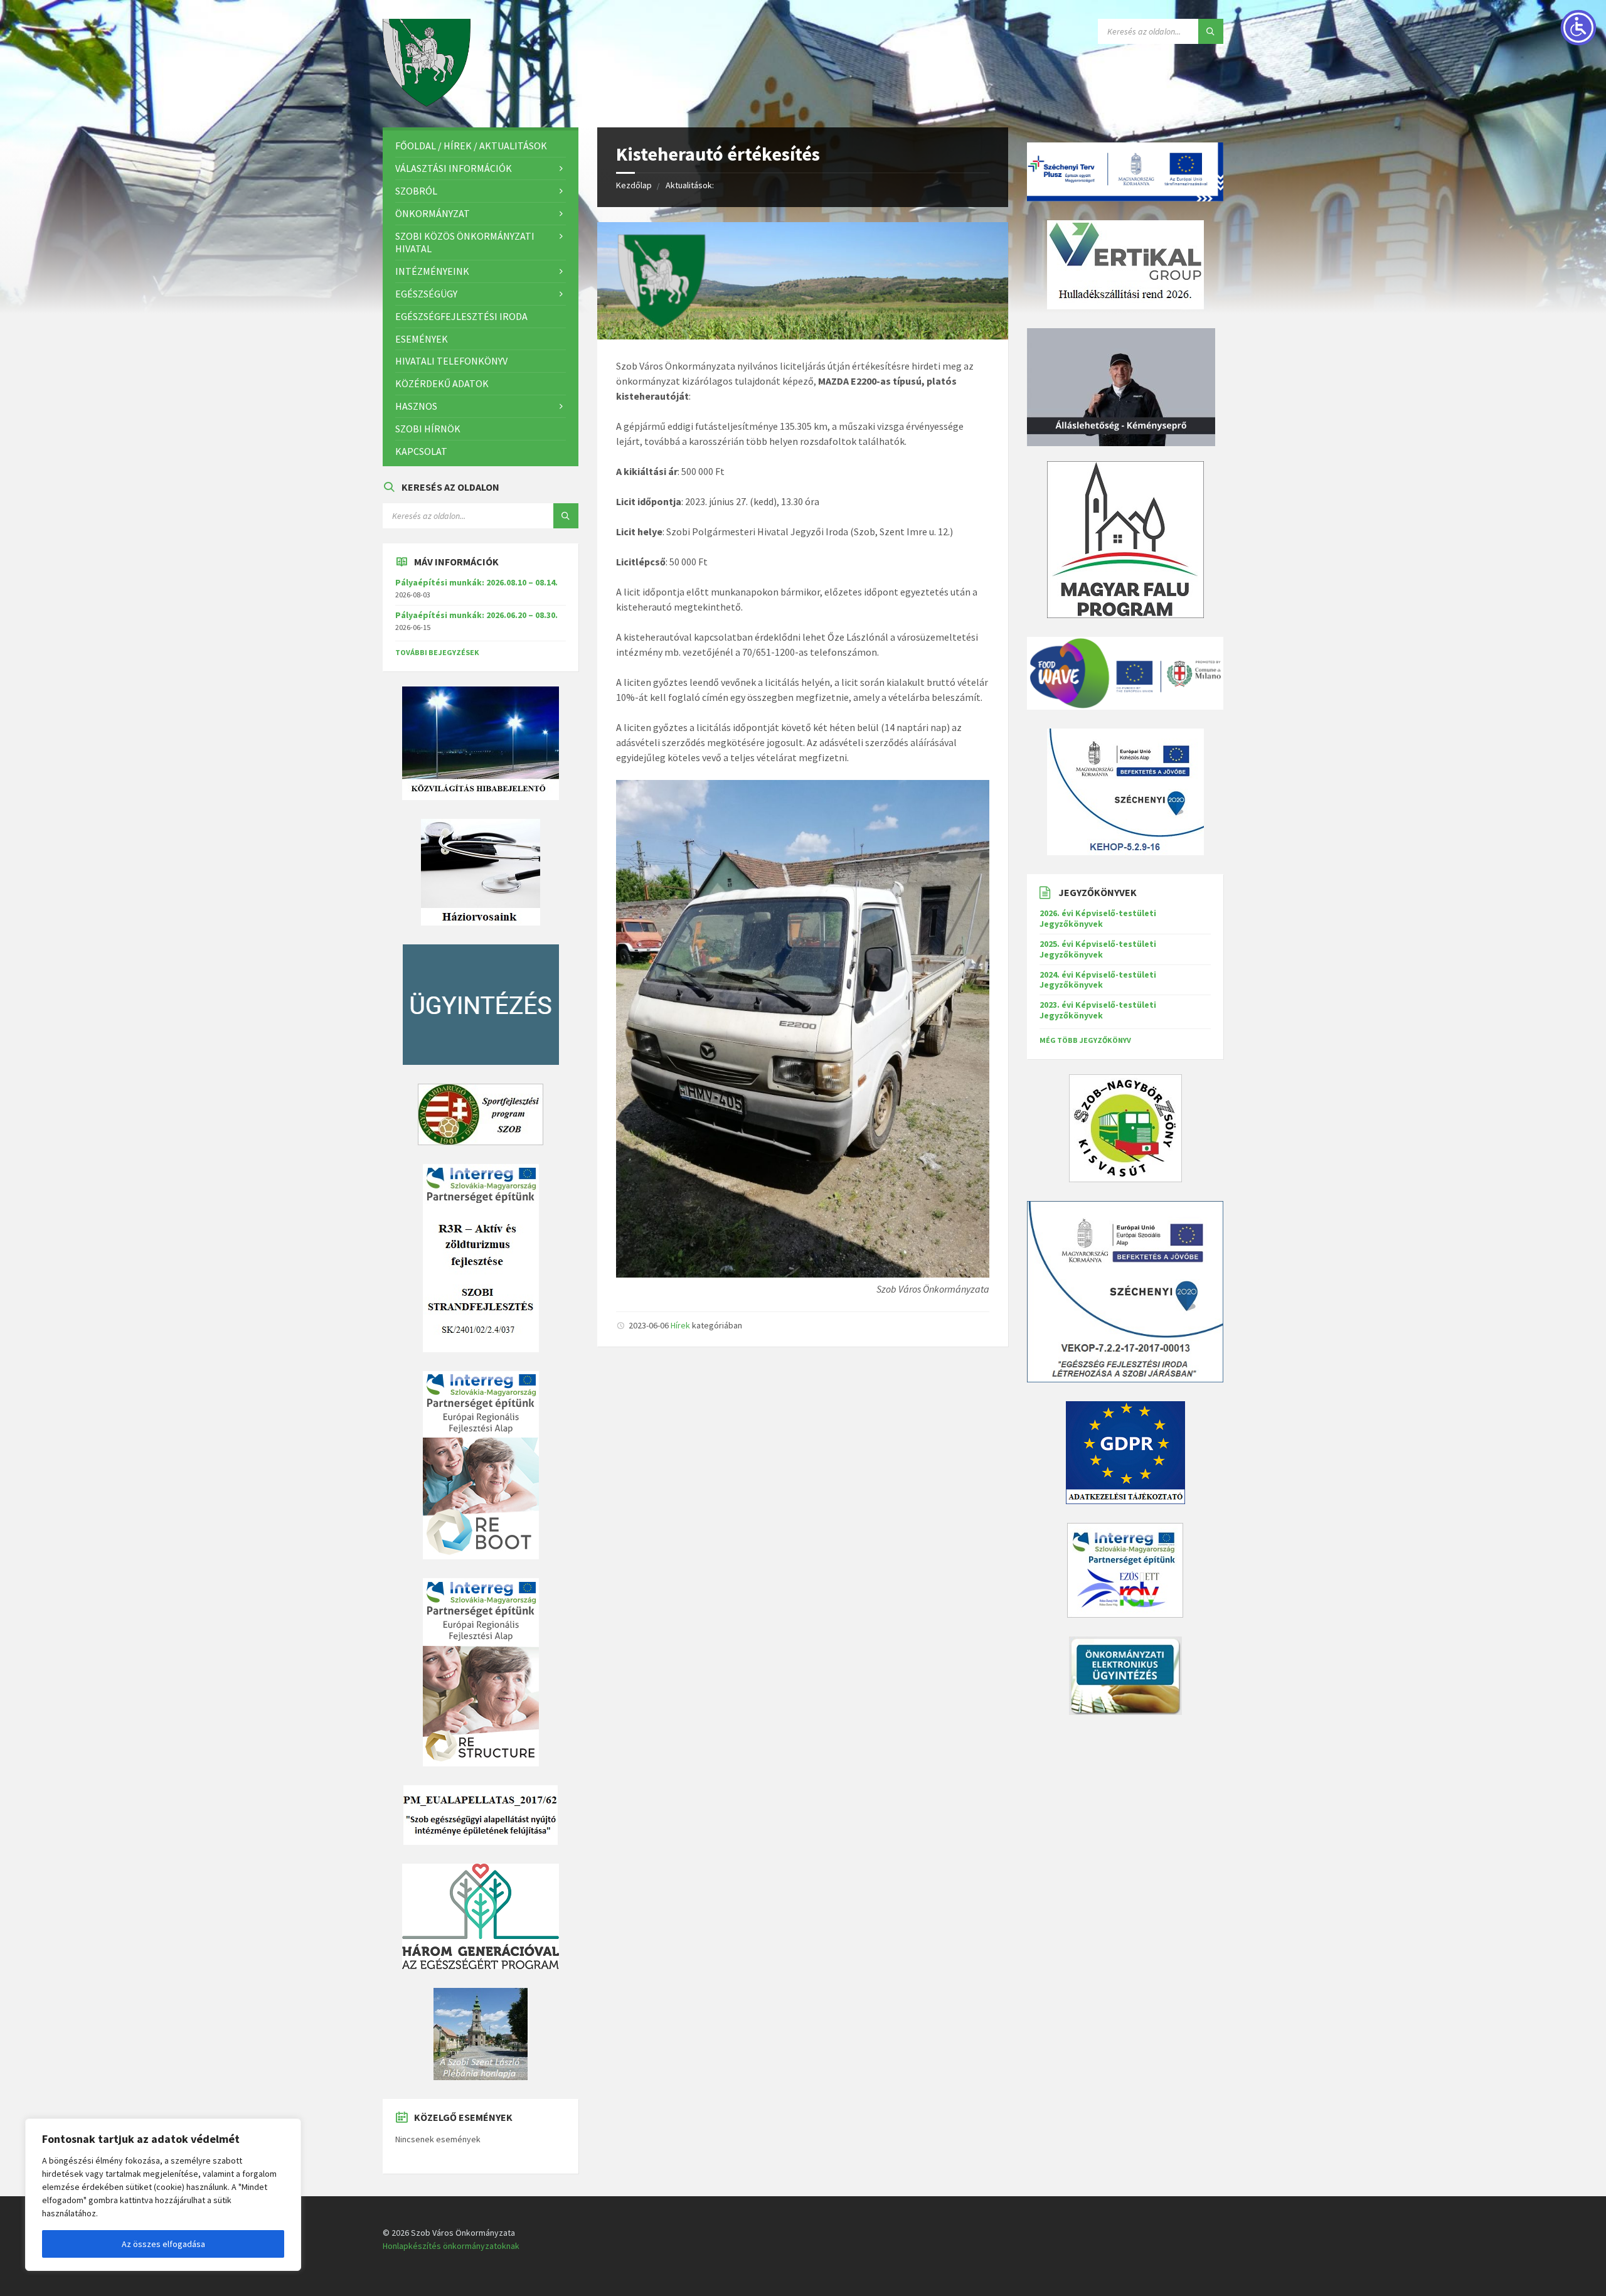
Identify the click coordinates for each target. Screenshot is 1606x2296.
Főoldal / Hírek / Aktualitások (471, 146)
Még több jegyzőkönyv (1085, 1040)
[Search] (1211, 31)
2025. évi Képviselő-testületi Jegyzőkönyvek (1098, 949)
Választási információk (454, 168)
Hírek (680, 1325)
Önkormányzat (433, 213)
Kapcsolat (421, 451)
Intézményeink (432, 271)
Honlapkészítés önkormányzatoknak (451, 2246)
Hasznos (416, 406)
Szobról (416, 191)
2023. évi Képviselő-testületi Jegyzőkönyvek (1098, 1010)
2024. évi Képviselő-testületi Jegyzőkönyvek (1098, 980)
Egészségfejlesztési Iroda (461, 316)
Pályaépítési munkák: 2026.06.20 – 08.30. (476, 615)
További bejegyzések (437, 652)
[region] (163, 2195)
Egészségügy (426, 294)
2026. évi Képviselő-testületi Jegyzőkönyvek (1098, 918)
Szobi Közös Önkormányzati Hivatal (465, 243)
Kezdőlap (634, 185)
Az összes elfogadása (163, 2244)
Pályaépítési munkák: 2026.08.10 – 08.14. (476, 582)
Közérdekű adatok (442, 383)
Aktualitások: (690, 185)
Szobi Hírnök (428, 429)
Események (422, 339)
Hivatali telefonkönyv (451, 361)
